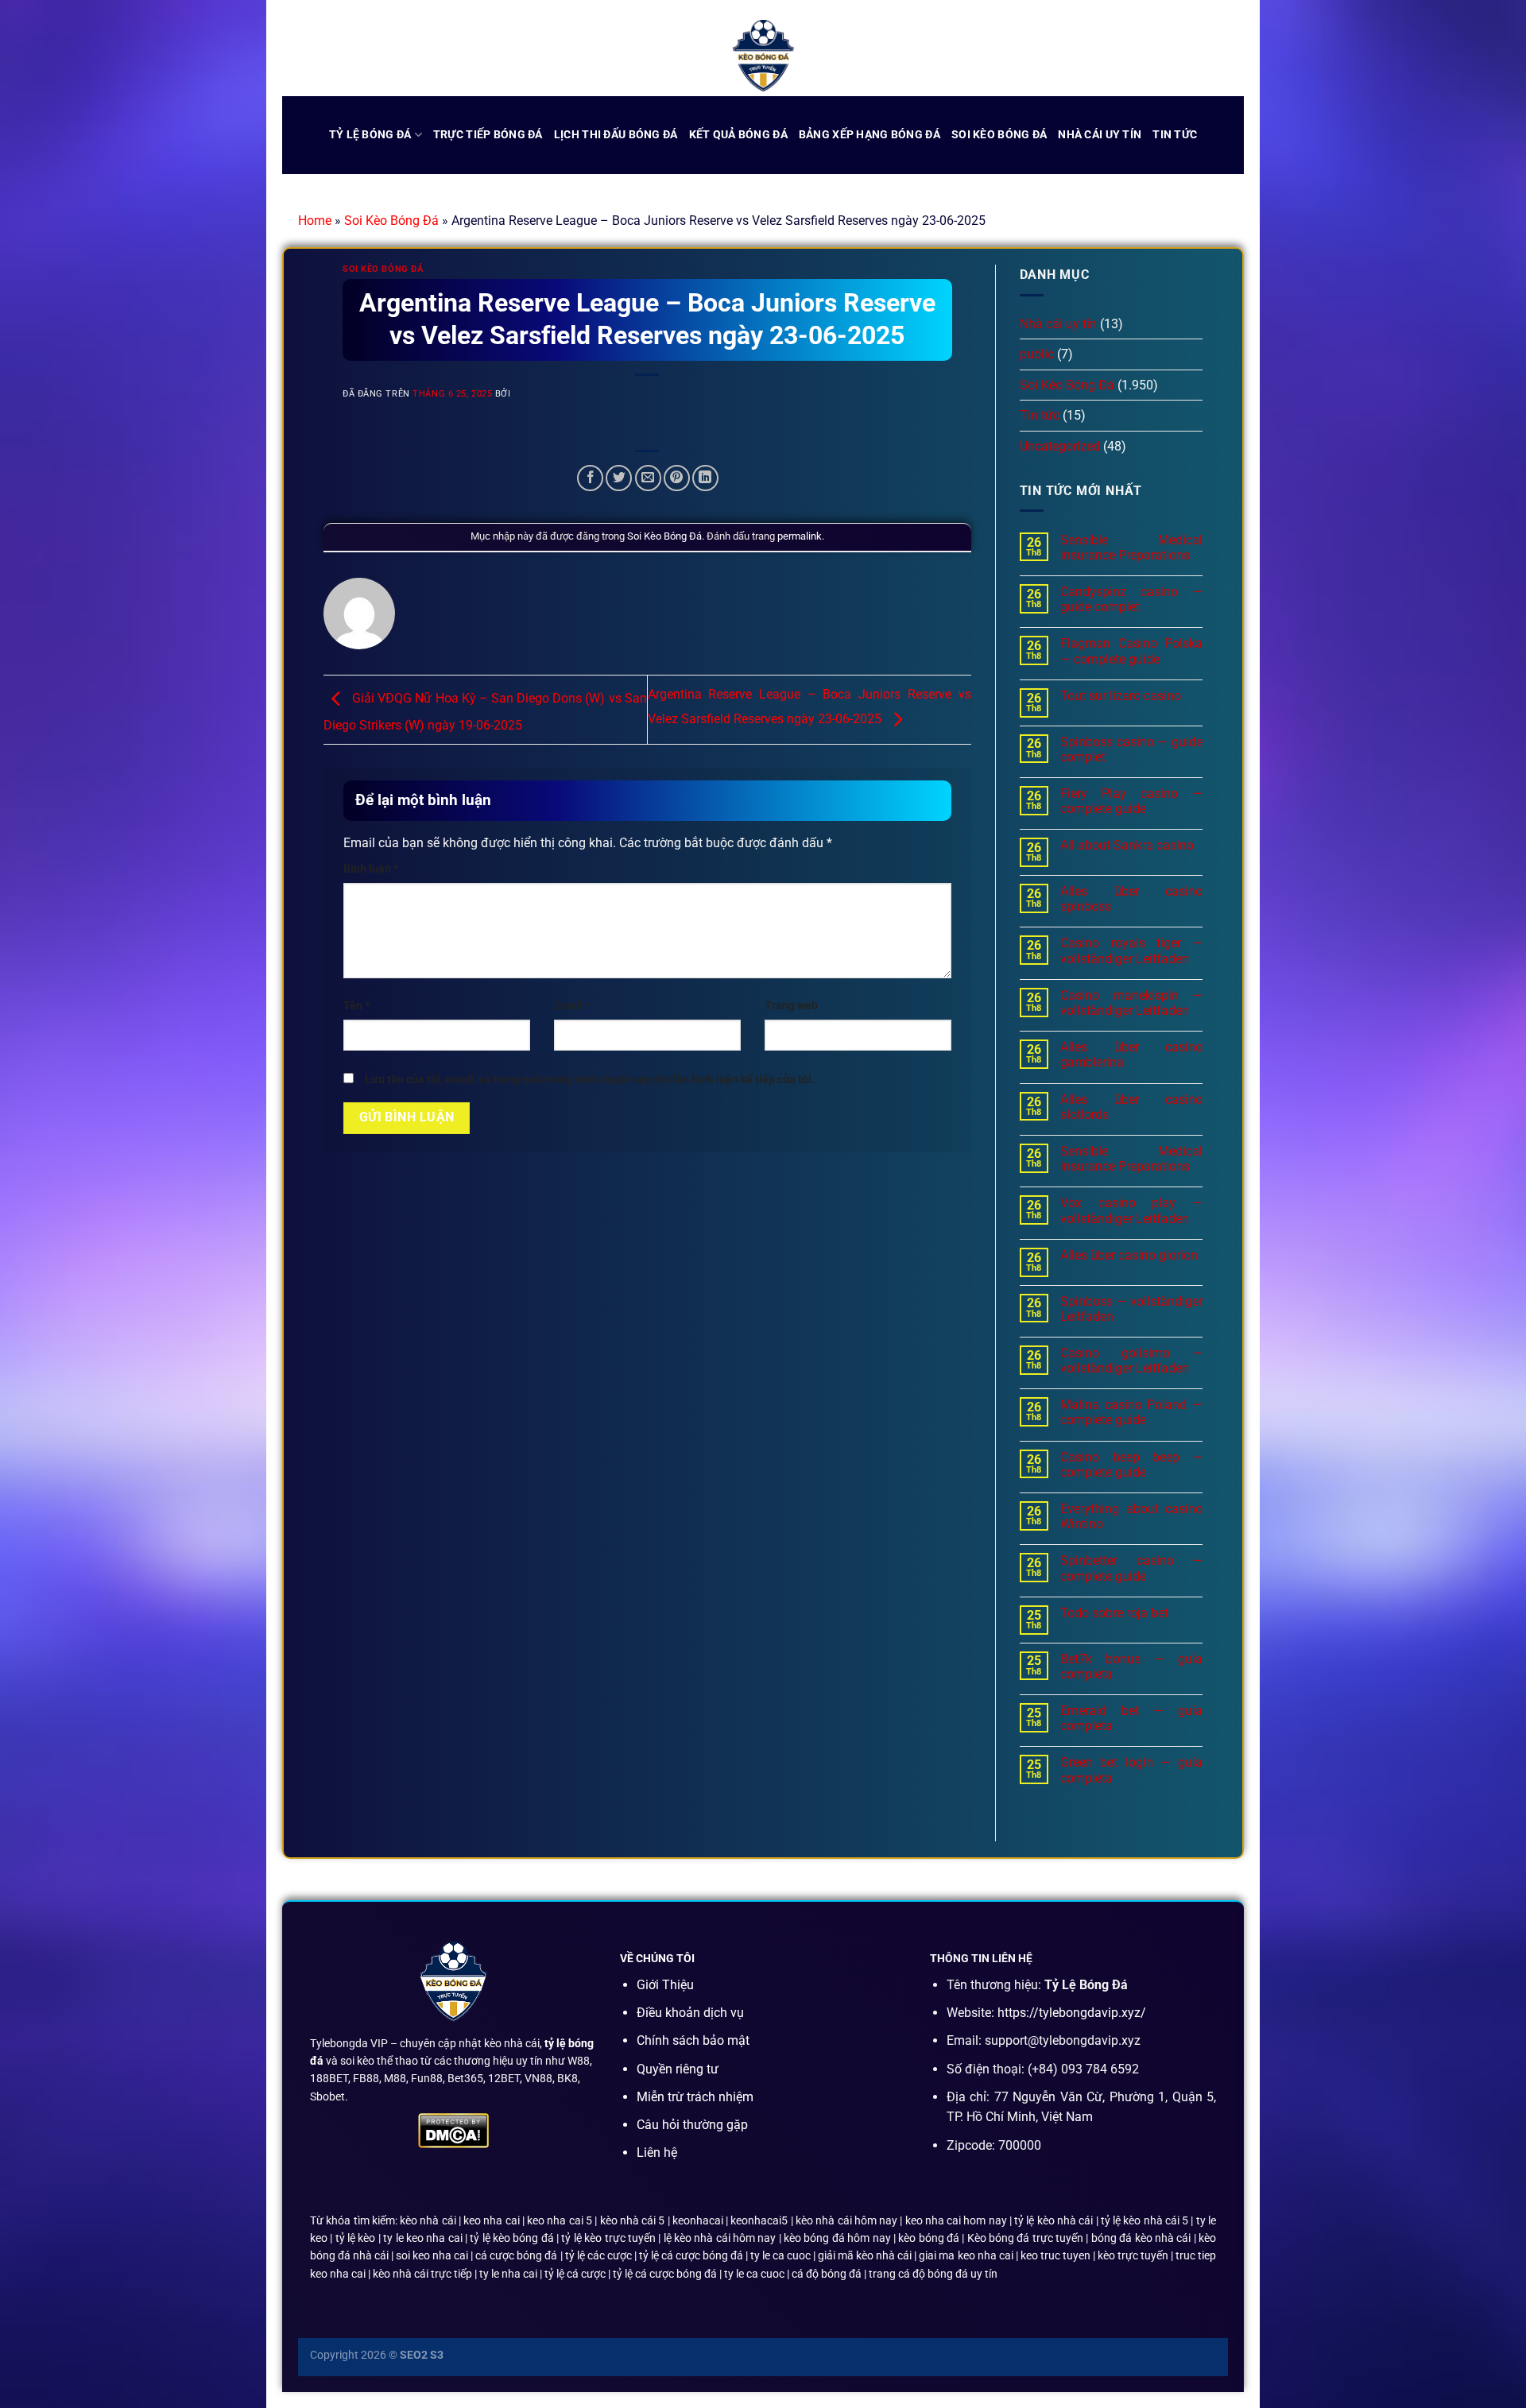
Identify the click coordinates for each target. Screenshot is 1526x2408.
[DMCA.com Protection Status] (453, 2129)
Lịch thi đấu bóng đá (616, 135)
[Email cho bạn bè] (648, 478)
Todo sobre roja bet (1114, 1613)
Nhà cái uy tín (1100, 135)
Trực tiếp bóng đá (488, 135)
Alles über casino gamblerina (1131, 1055)
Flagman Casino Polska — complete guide (1131, 651)
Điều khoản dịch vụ (690, 2013)
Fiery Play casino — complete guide (1131, 801)
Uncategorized (1060, 446)
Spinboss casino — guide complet (1131, 749)
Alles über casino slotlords (1131, 1107)
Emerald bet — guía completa (1131, 1718)
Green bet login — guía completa (1131, 1770)
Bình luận (371, 869)
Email (572, 1006)
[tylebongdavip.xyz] (763, 56)
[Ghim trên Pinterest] (677, 478)
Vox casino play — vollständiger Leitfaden (1131, 1210)
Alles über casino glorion (1129, 1255)
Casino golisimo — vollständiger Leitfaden (1131, 1361)
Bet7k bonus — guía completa (1131, 1667)
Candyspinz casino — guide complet (1131, 599)
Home (315, 221)
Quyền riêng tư (678, 2069)
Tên (356, 1006)
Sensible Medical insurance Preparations (1131, 548)
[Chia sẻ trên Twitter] (619, 478)
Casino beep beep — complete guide (1131, 1465)
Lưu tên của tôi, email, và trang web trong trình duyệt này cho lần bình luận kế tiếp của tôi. (590, 1080)
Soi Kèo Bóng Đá (391, 221)
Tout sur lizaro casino (1121, 696)
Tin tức (1175, 135)
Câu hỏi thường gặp (692, 2125)
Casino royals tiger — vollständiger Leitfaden (1131, 950)
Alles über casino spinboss (1131, 899)
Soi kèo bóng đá (999, 135)
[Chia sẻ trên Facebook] (590, 478)
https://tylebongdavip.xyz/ (1072, 2013)
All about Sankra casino (1127, 845)
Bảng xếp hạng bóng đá (870, 135)
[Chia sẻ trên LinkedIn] (705, 478)
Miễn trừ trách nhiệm (695, 2097)
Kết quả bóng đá (738, 135)
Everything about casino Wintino (1131, 1516)
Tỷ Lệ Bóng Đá (370, 135)
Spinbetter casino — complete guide (1131, 1568)
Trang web (791, 1006)
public (1037, 354)
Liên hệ (657, 2152)
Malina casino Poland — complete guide (1131, 1412)
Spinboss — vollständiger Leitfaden (1131, 1309)
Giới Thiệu (665, 1985)
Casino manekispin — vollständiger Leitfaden (1131, 1003)
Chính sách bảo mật (693, 2040)
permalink (800, 536)
